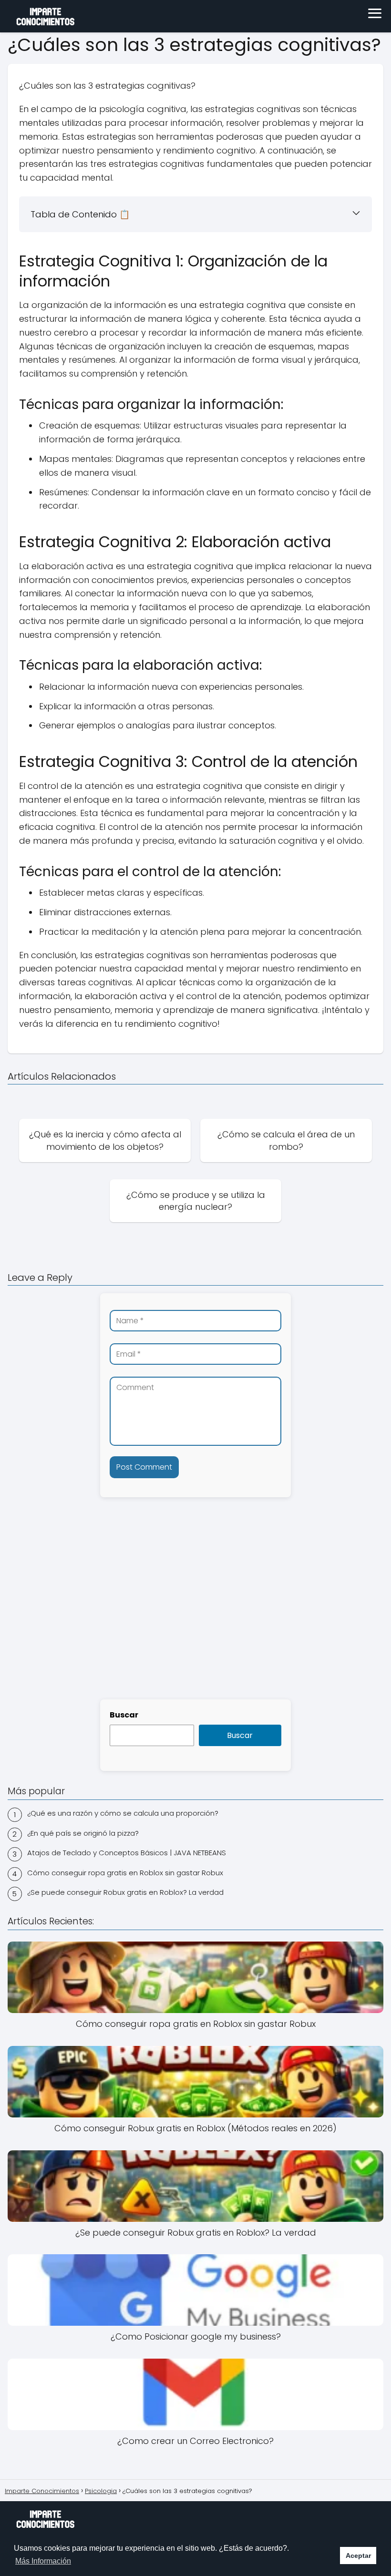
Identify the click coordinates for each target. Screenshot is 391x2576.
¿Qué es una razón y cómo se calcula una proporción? (123, 1813)
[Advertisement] (195, 1617)
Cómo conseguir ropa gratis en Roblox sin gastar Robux (125, 1873)
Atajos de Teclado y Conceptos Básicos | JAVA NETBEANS (127, 1853)
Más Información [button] (43, 2561)
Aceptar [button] (358, 2556)
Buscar (124, 1715)
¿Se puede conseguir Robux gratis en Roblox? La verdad (125, 1892)
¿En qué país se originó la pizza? (83, 1833)
